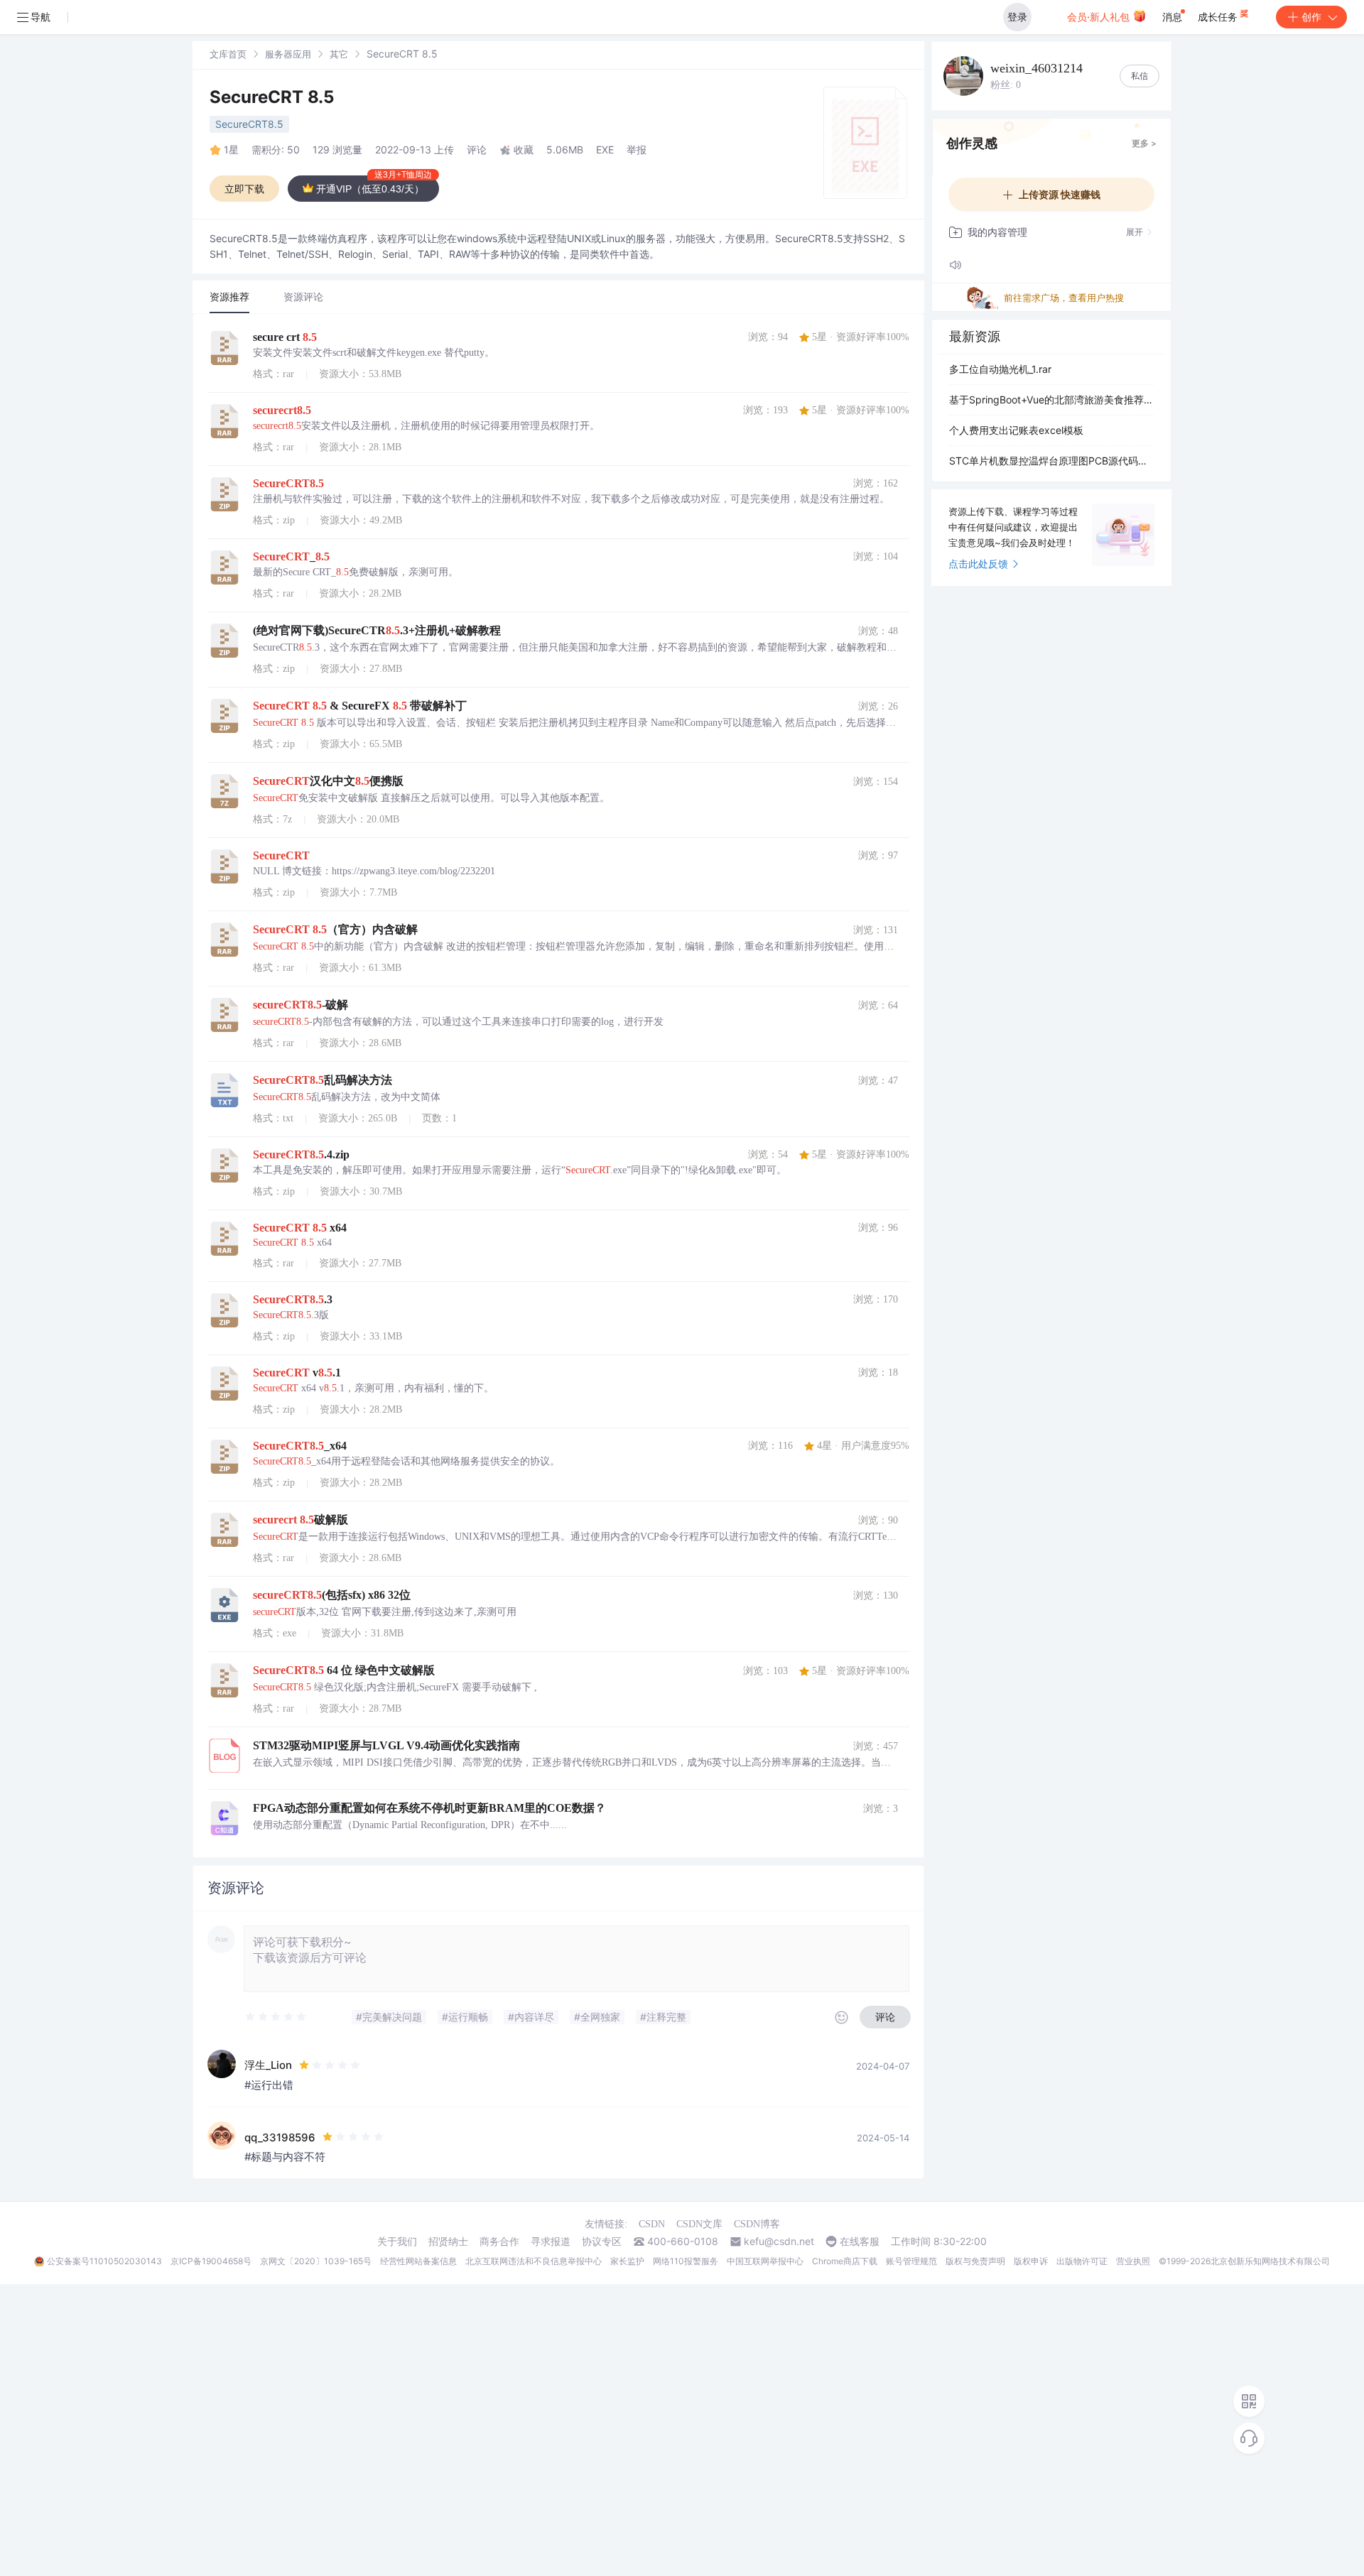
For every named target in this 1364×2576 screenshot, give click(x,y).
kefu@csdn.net (779, 2241)
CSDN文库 (699, 2224)
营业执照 (1133, 2261)
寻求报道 (551, 2241)
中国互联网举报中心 (765, 2261)
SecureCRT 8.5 (272, 97)
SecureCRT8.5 (249, 124)
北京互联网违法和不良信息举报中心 (534, 2261)
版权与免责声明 (975, 2261)
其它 (339, 54)
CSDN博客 (757, 2224)
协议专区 (602, 2241)
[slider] (276, 2017)
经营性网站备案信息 (418, 2261)
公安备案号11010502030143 (104, 2261)
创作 (1311, 17)
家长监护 (627, 2261)
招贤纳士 (448, 2241)
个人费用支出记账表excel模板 (1016, 430)
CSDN (652, 2224)
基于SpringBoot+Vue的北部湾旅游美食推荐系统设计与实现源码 (1051, 400)
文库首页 (228, 54)
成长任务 (1219, 17)
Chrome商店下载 (845, 2261)
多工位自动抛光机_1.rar (1000, 369)
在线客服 (860, 2241)
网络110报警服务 (686, 2261)
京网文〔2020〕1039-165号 (316, 2261)
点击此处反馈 (978, 564)
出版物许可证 (1082, 2261)
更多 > (1144, 143)
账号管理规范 (911, 2261)
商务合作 (499, 2241)
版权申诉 (1031, 2261)
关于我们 (397, 2241)
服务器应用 (288, 54)
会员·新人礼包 (1100, 17)
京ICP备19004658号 (211, 2261)
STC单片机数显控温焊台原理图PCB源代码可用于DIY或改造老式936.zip (1051, 461)
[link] (228, 54)
